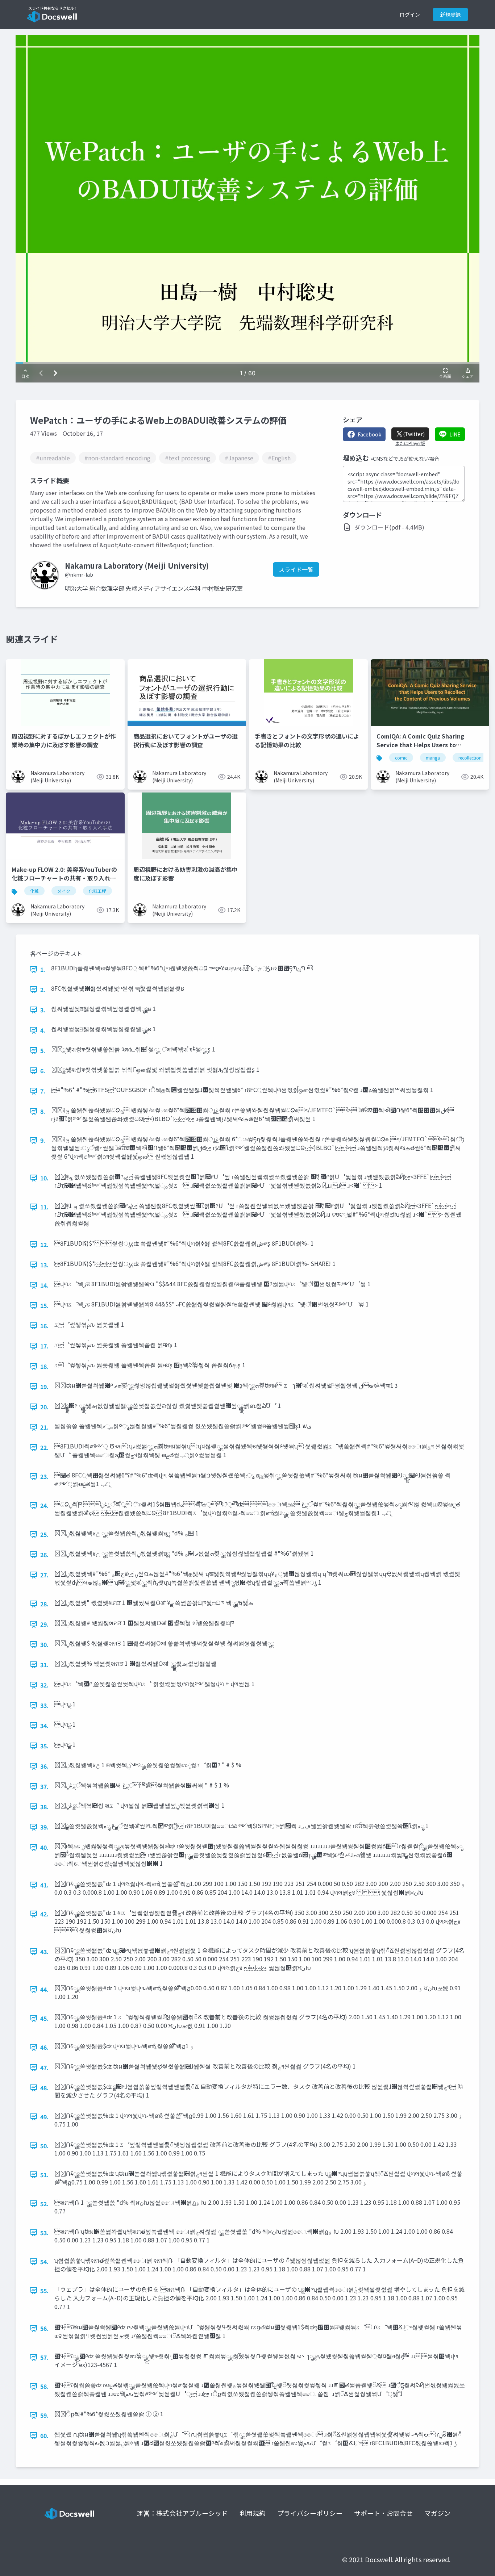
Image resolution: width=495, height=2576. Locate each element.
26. (44, 1555)
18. (44, 1366)
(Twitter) (414, 434)
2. (43, 990)
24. (44, 1505)
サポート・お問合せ (383, 2513)
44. (44, 1989)
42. (44, 1914)
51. (44, 2175)
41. (44, 1885)
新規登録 (450, 14)
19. (44, 1387)
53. (44, 2233)
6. (43, 1071)
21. (44, 1427)
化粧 (34, 891)
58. (44, 2386)
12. (44, 1245)
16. (44, 1326)
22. (44, 1447)
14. (44, 1285)
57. (44, 2357)
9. (43, 1140)
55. (44, 2291)
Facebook (369, 434)
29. (44, 1624)
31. (44, 1665)
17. (44, 1346)
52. (44, 2204)
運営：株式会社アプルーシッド (182, 2513)
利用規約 (253, 2513)
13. (44, 1265)
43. (44, 1952)
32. (44, 1685)
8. (43, 1111)
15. (44, 1305)
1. (43, 969)
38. (44, 1807)
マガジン (437, 2513)
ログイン (410, 14)
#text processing (188, 458)
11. (44, 1207)
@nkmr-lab (79, 574)
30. (44, 1644)
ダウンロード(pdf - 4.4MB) (389, 527)
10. (44, 1178)
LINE (455, 434)
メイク (64, 891)
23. (44, 1476)
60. (44, 2435)
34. (44, 1726)
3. (43, 1010)
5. (43, 1050)
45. (44, 2018)
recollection (470, 758)
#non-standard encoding (117, 458)
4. (43, 1030)
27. (44, 1575)
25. (44, 1534)
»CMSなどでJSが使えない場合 (405, 459)
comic (401, 758)
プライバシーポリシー (310, 2513)
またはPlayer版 (410, 443)
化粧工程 (97, 891)
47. (44, 2067)
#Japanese (239, 458)
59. (44, 2415)
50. (44, 2146)
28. (44, 1604)
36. (44, 1766)
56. (44, 2328)
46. (44, 2047)
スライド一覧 (296, 569)
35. (44, 1746)
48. (44, 2088)
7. (43, 1091)
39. (44, 1827)
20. (44, 1407)
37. (44, 1786)
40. (44, 1847)
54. (44, 2262)
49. (44, 2117)
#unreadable (53, 458)
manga (433, 758)
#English (279, 458)
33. (44, 1705)
